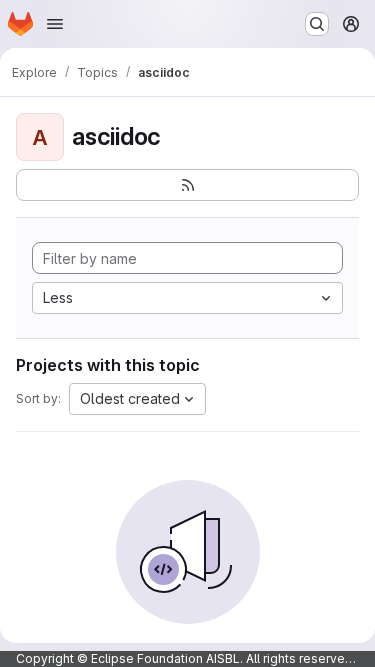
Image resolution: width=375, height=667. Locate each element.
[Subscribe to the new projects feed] (187, 185)
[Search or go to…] (317, 24)
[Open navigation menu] (55, 24)
